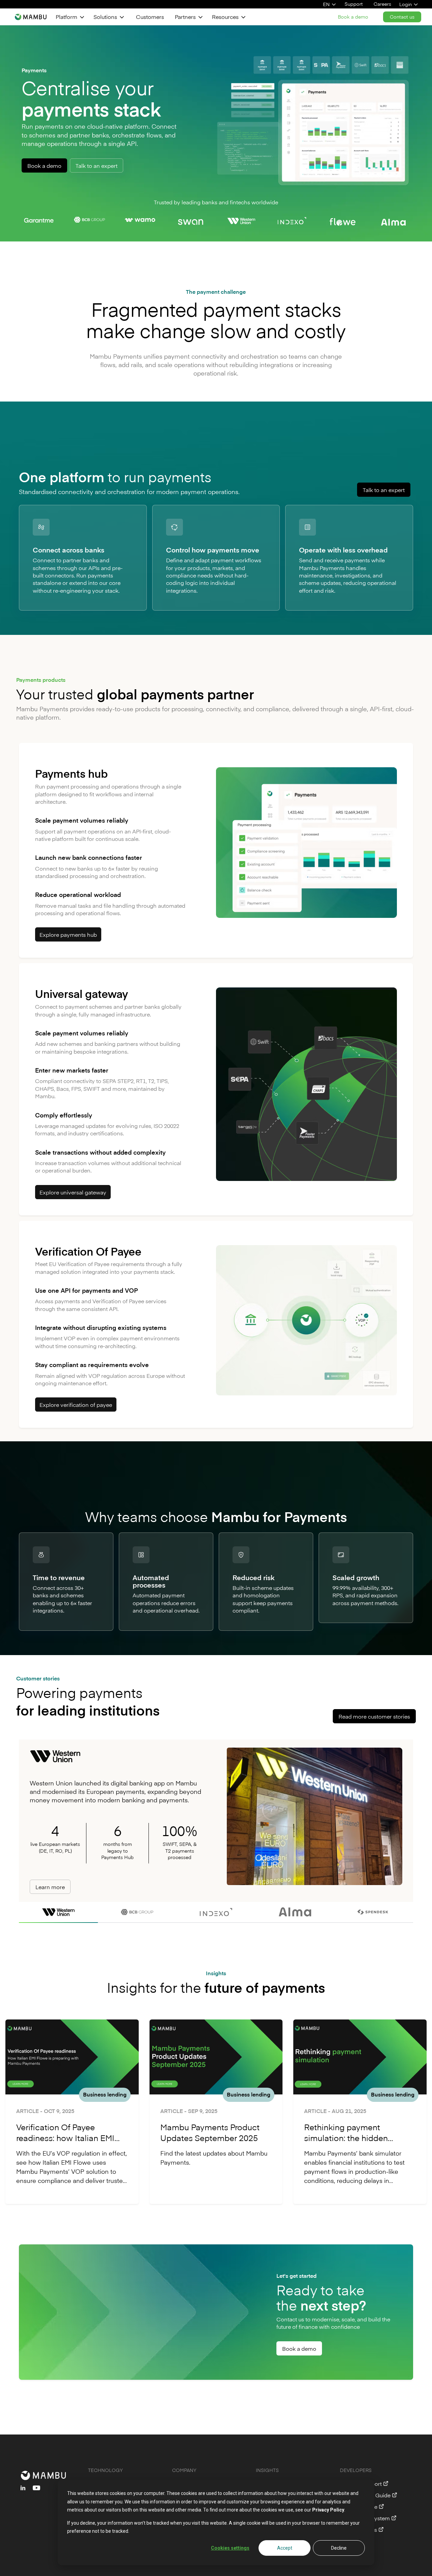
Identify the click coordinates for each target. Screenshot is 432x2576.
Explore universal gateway (73, 1192)
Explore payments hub (68, 934)
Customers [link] (150, 17)
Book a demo (44, 165)
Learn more (50, 1887)
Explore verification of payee (76, 1405)
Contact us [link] (402, 17)
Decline (339, 2548)
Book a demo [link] (353, 17)
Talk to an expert (97, 165)
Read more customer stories (374, 1716)
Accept (285, 2548)
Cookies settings (230, 2548)
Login (406, 4)
